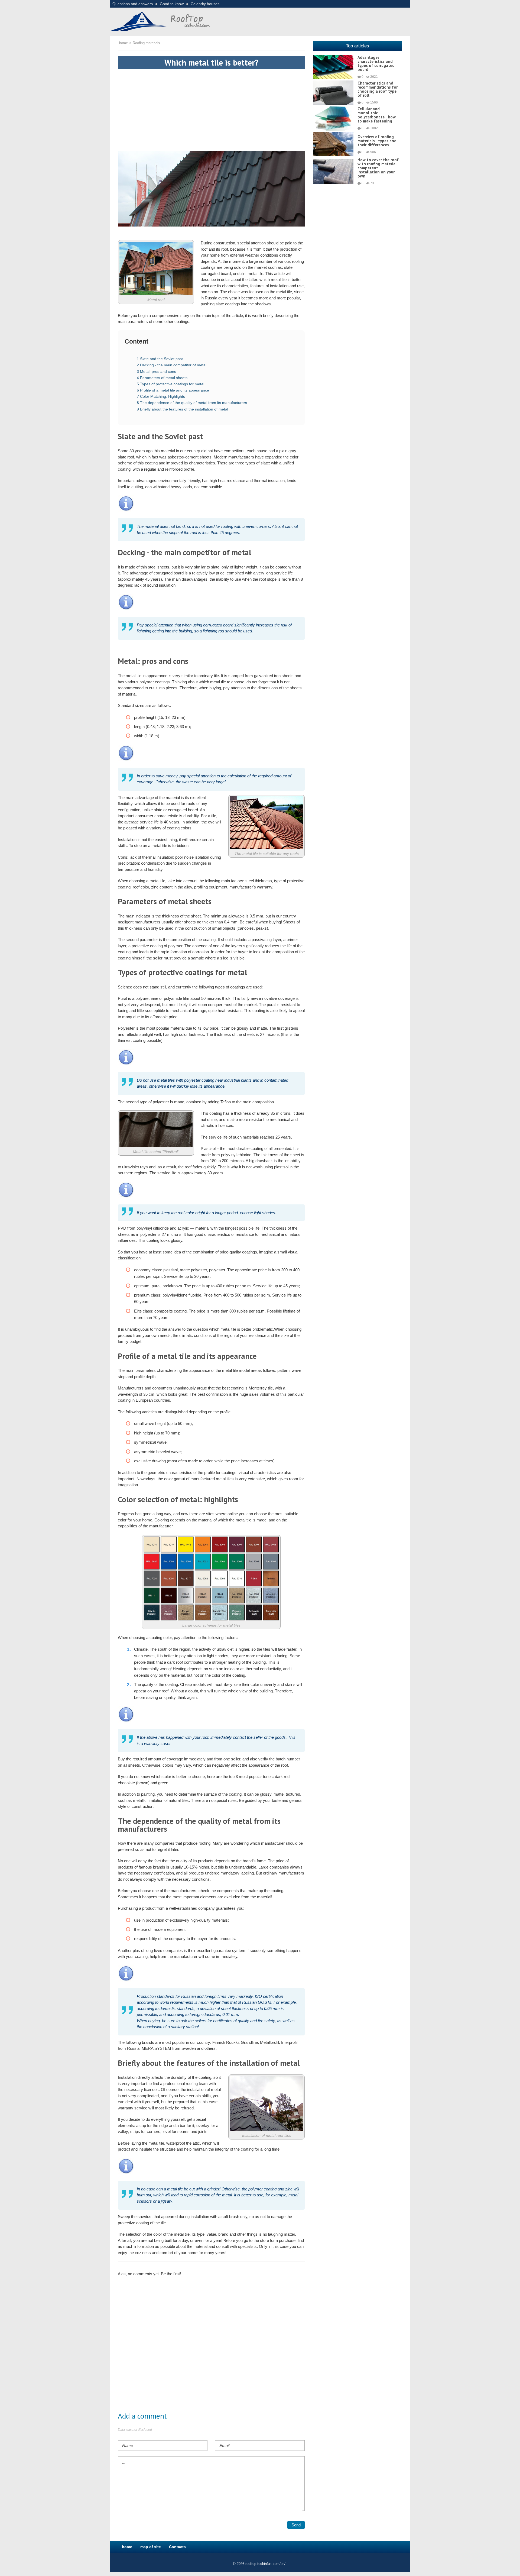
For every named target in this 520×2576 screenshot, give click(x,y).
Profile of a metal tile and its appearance (173, 390)
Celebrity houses (205, 4)
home (127, 2547)
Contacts (177, 2547)
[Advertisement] (211, 107)
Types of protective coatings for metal (170, 384)
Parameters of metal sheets (162, 378)
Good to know (172, 4)
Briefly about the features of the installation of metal (182, 409)
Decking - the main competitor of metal (172, 365)
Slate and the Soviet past (160, 359)
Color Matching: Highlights (161, 396)
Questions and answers (133, 4)
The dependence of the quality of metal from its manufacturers (192, 403)
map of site (151, 2547)
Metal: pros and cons (156, 371)
